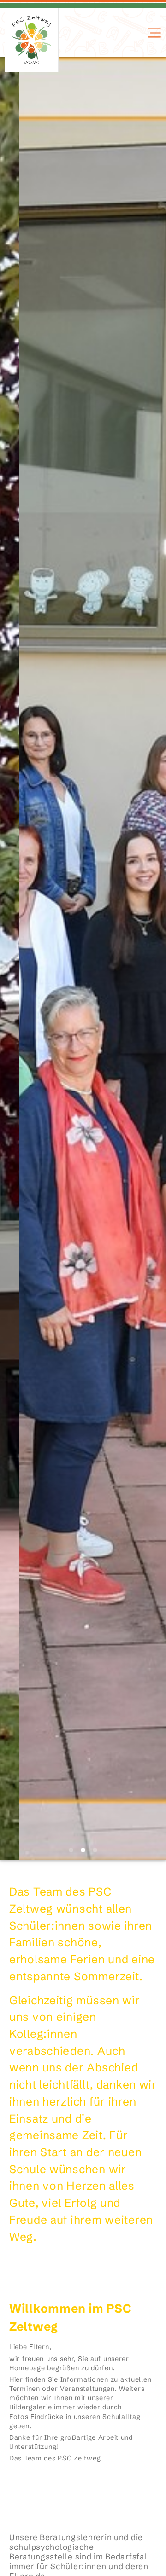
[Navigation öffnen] (153, 33)
